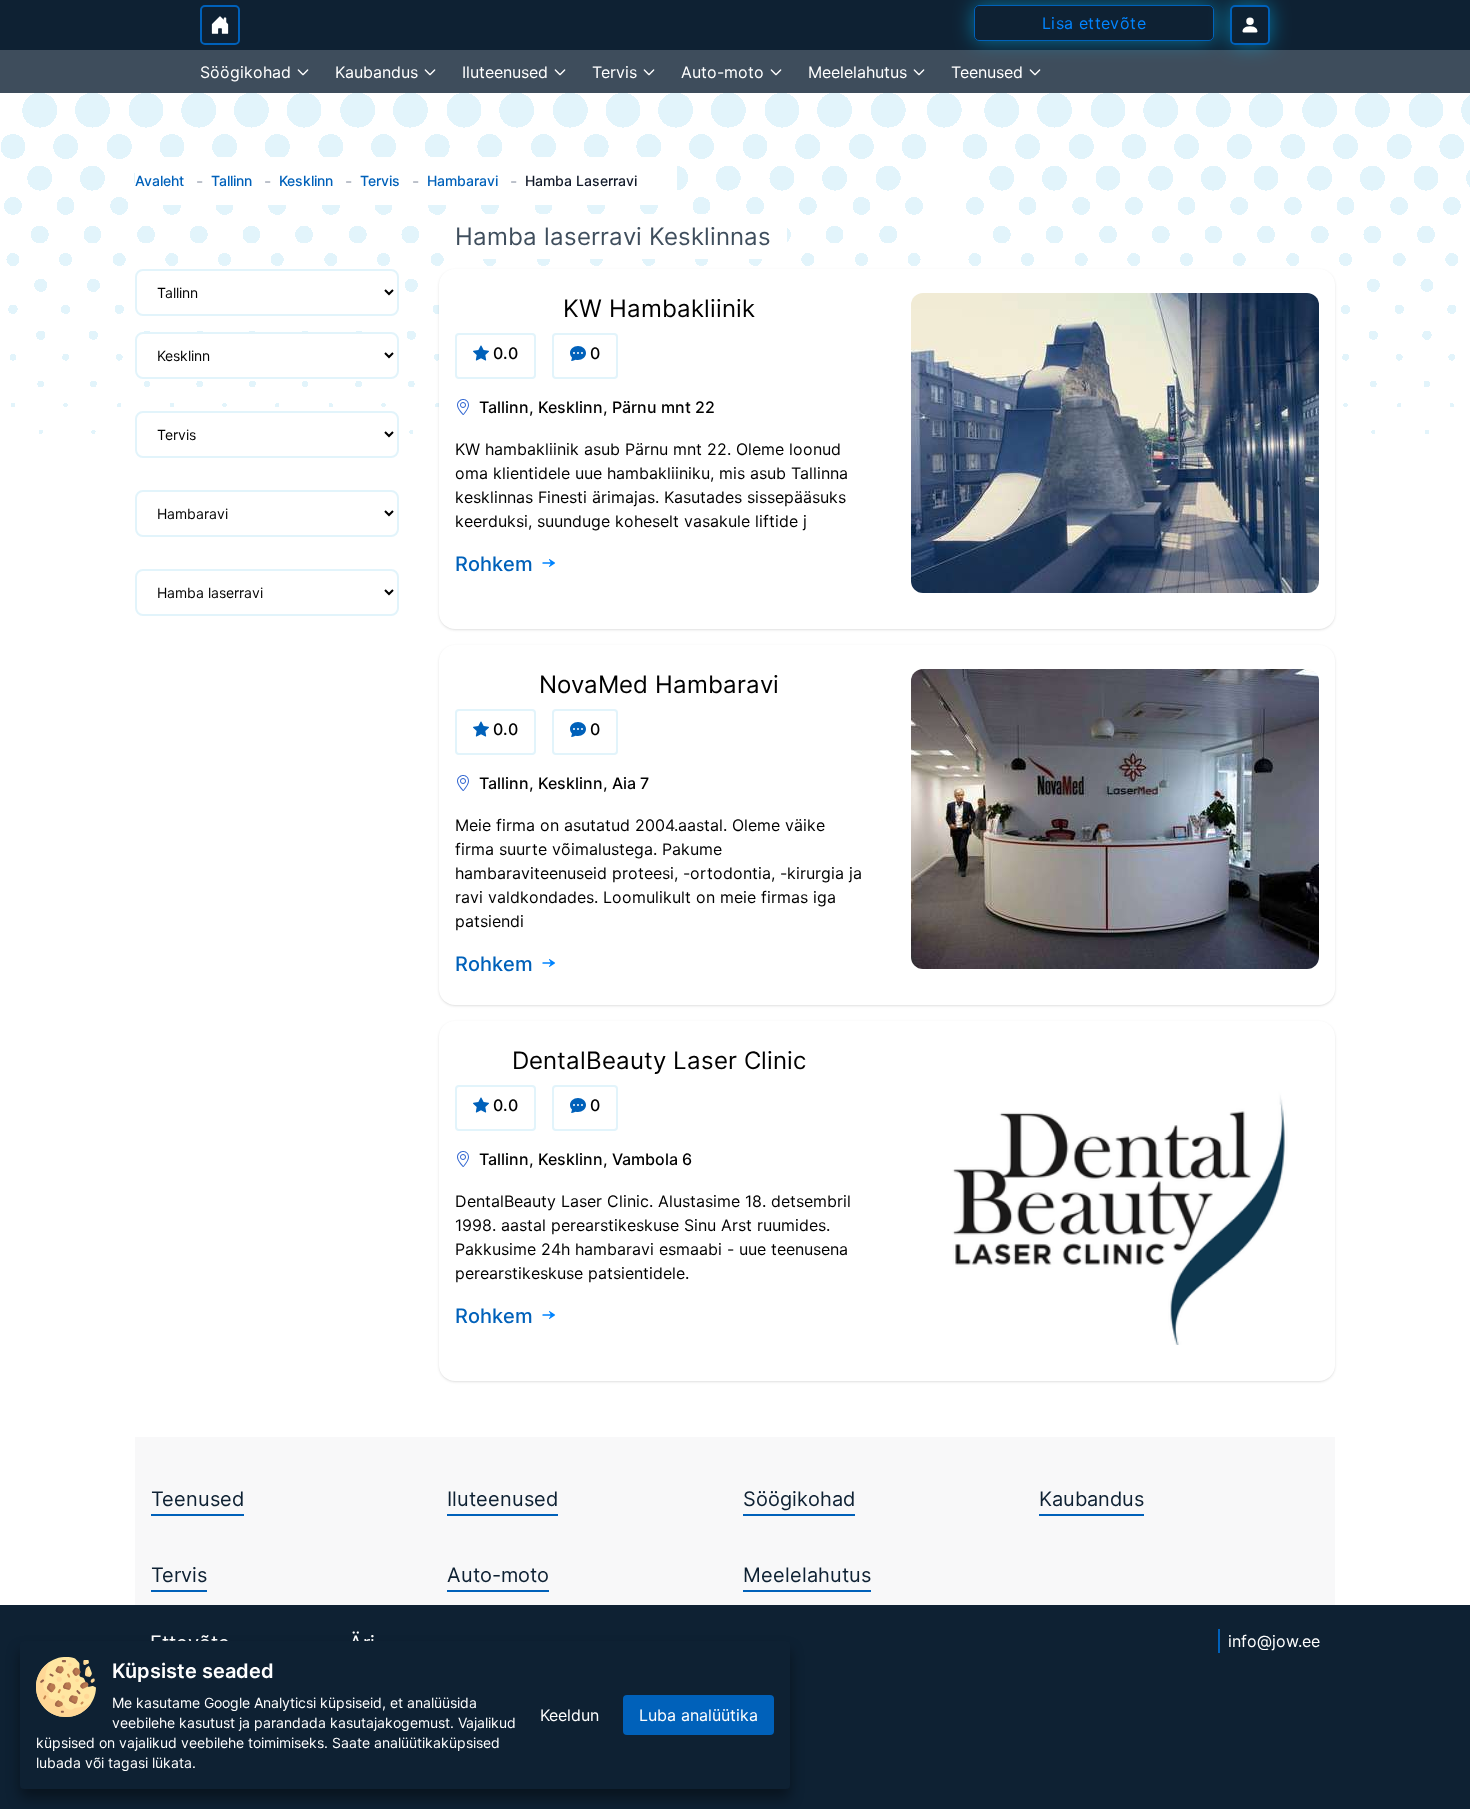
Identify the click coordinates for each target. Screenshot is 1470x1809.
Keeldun (569, 1715)
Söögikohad (799, 1499)
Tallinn (231, 180)
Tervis (380, 180)
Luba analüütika (698, 1715)
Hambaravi (462, 180)
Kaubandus (1091, 1499)
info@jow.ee (1274, 1641)
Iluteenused (502, 1499)
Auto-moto (498, 1575)
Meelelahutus (807, 1575)
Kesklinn (306, 180)
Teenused (197, 1499)
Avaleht (159, 180)
